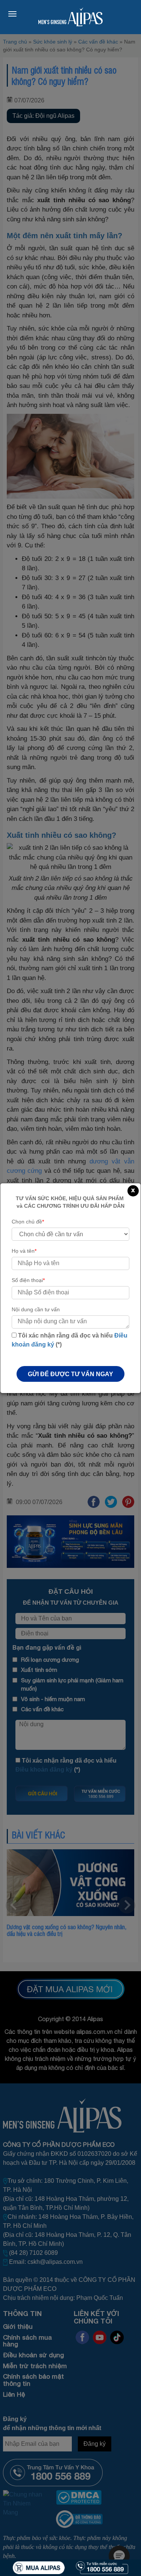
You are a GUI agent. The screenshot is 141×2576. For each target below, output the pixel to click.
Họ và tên (24, 1251)
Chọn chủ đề (28, 1222)
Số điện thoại (28, 1280)
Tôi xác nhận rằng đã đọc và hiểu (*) (70, 1340)
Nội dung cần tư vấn (36, 1309)
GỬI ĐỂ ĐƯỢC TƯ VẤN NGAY (70, 1374)
